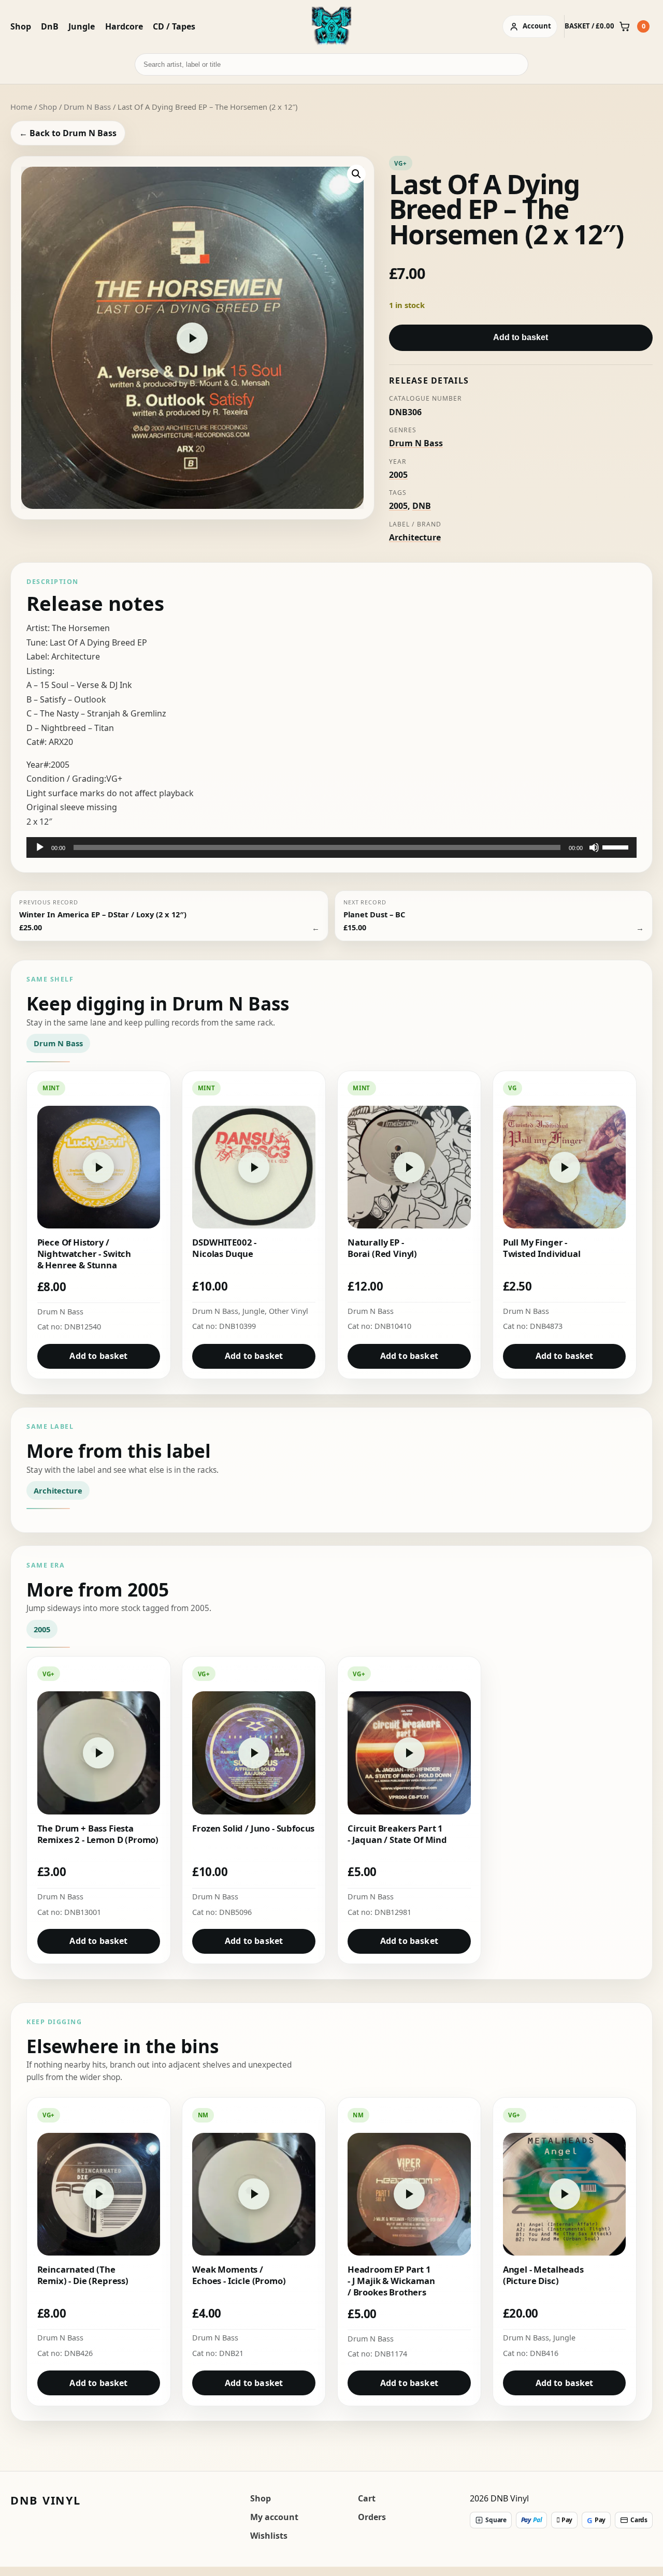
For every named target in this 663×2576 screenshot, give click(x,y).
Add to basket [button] (98, 1356)
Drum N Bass (87, 107)
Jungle (82, 26)
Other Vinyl (289, 1311)
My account (274, 2517)
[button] (356, 174)
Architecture (415, 537)
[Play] (40, 847)
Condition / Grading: (66, 779)
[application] (331, 847)
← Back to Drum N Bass (68, 133)
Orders (372, 2517)
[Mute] (594, 847)
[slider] (617, 846)
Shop (21, 26)
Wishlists (269, 2536)
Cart (367, 2498)
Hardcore (124, 26)
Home (21, 107)
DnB (50, 26)
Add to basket (521, 337)
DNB (422, 506)
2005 (398, 475)
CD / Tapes (174, 26)
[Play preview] (192, 338)
